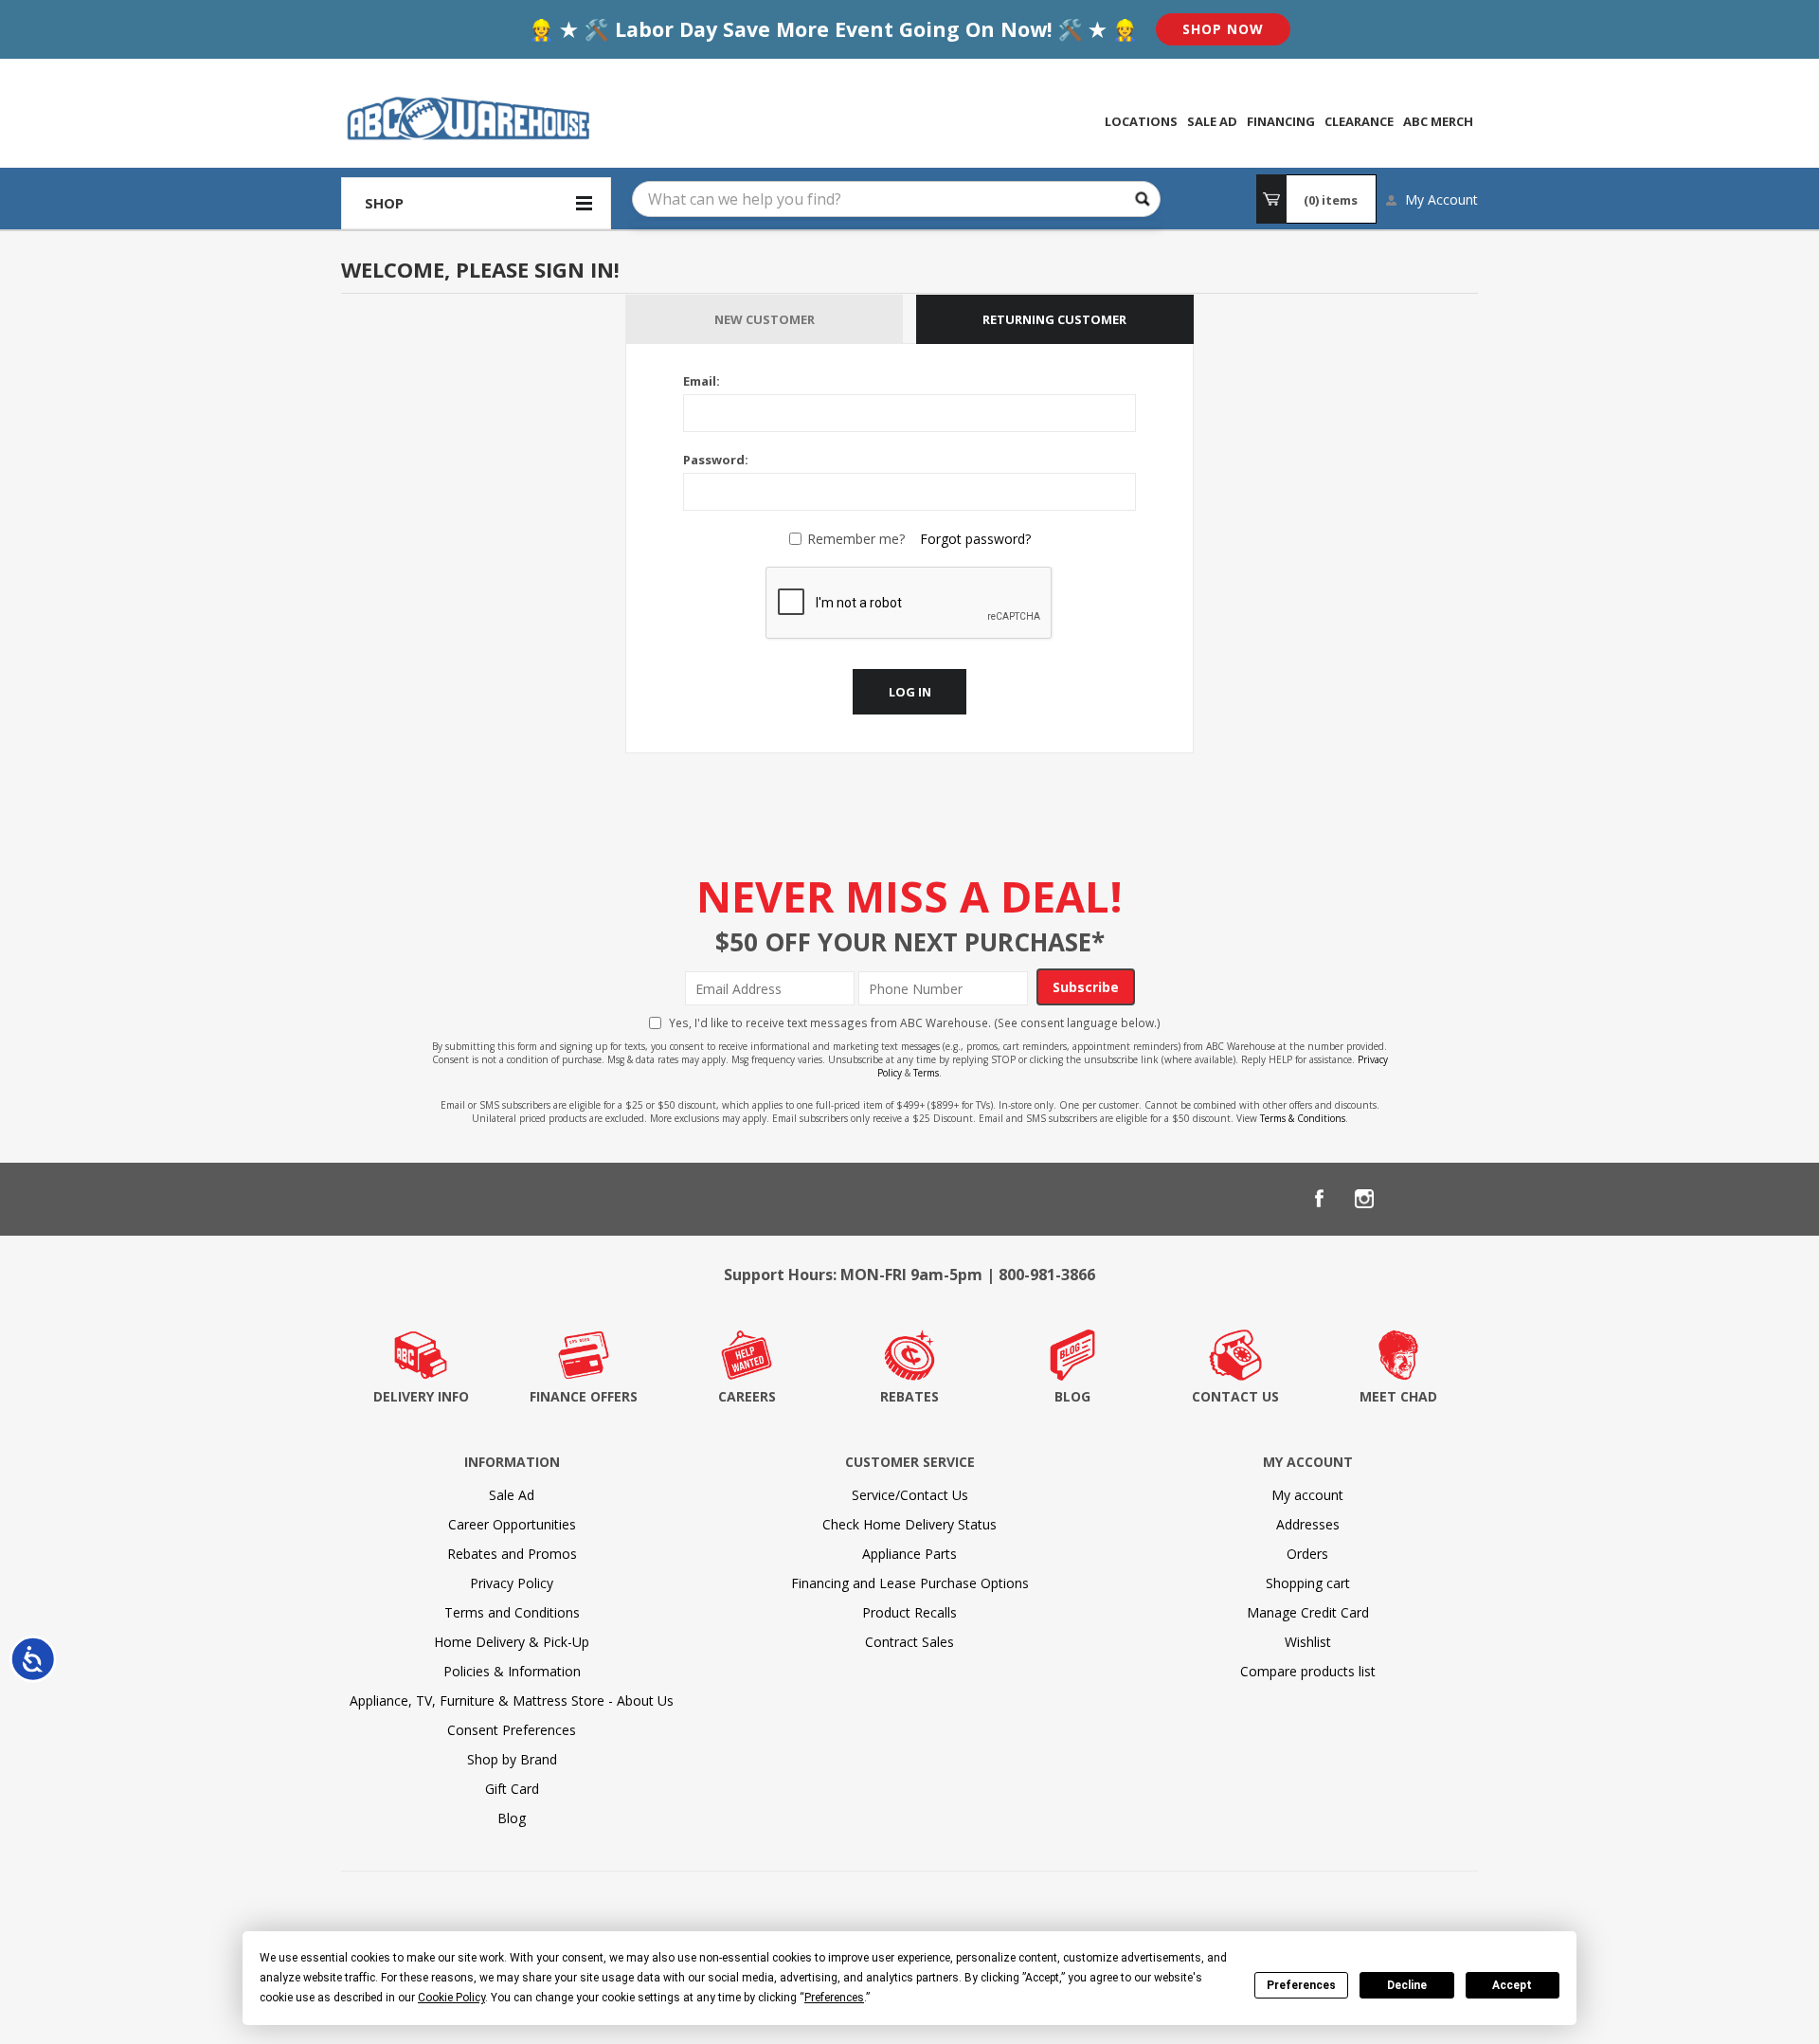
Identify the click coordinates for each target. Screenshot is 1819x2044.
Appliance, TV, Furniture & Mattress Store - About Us (512, 1700)
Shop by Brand (512, 1759)
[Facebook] (1319, 1199)
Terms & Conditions (1303, 1118)
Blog (512, 1818)
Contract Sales (909, 1642)
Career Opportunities (512, 1524)
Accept (1512, 1985)
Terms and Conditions (512, 1612)
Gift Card (512, 1789)
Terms (926, 1073)
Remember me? (856, 539)
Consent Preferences (512, 1730)
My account (1307, 1495)
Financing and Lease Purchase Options (910, 1583)
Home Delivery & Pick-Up (512, 1642)
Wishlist (1308, 1642)
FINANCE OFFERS (584, 1396)
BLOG (1072, 1396)
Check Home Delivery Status (909, 1524)
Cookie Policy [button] (451, 1998)
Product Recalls (909, 1612)
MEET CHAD (1398, 1396)
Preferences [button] (834, 1998)
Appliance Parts (909, 1554)
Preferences (1301, 1985)
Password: (716, 460)
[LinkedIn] (1410, 1199)
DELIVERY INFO (421, 1396)
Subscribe (1086, 987)
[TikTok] (1455, 1199)
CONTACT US (1235, 1396)
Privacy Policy (512, 1583)
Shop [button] (384, 203)
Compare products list (1308, 1671)
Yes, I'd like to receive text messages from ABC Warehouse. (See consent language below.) (915, 1022)
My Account (1441, 199)
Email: (702, 381)
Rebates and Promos (512, 1554)
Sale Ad (512, 1495)
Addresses (1308, 1524)
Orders (1307, 1554)
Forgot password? (975, 539)
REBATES (909, 1396)
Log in (910, 692)
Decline (1407, 1985)
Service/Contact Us (910, 1495)
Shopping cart (1308, 1583)
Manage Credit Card (1308, 1612)
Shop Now (1223, 29)
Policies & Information (512, 1671)
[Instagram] (1364, 1199)
